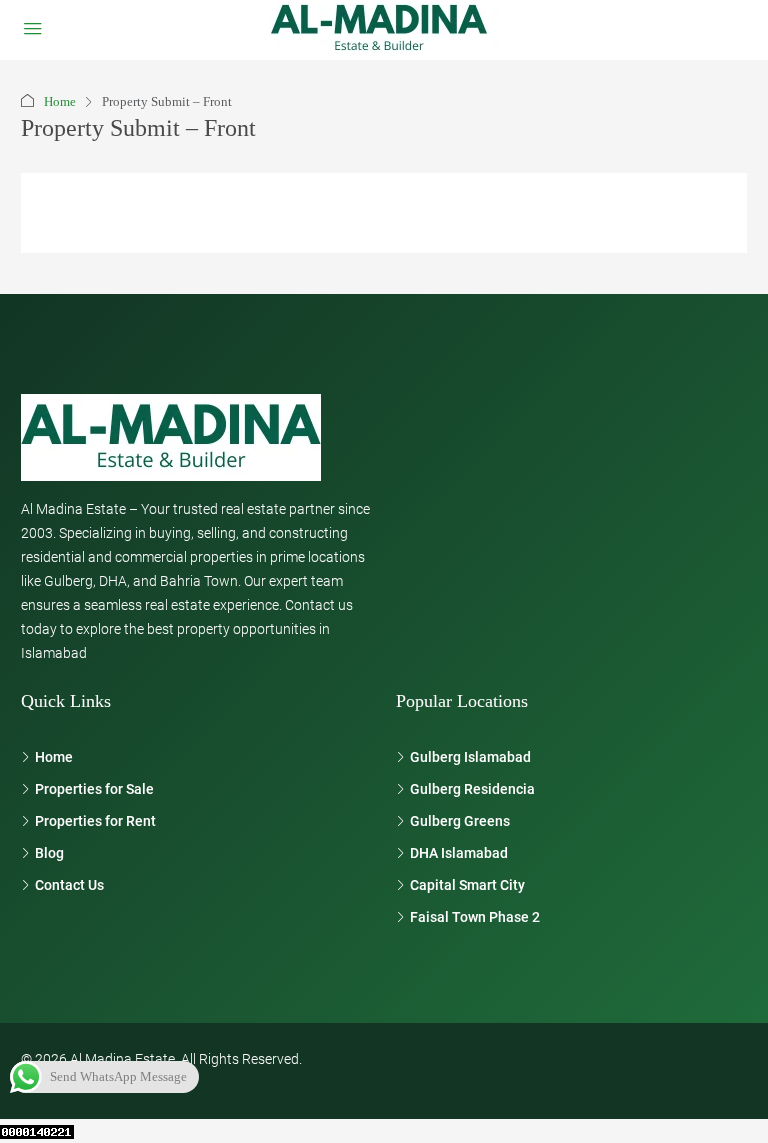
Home (60, 101)
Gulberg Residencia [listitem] (472, 789)
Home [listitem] (54, 757)
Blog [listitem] (49, 853)
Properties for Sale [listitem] (94, 789)
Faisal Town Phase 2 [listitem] (475, 917)
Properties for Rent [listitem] (95, 821)
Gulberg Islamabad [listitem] (470, 757)
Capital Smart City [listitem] (467, 885)
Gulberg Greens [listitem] (460, 821)
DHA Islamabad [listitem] (459, 853)
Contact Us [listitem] (69, 885)
